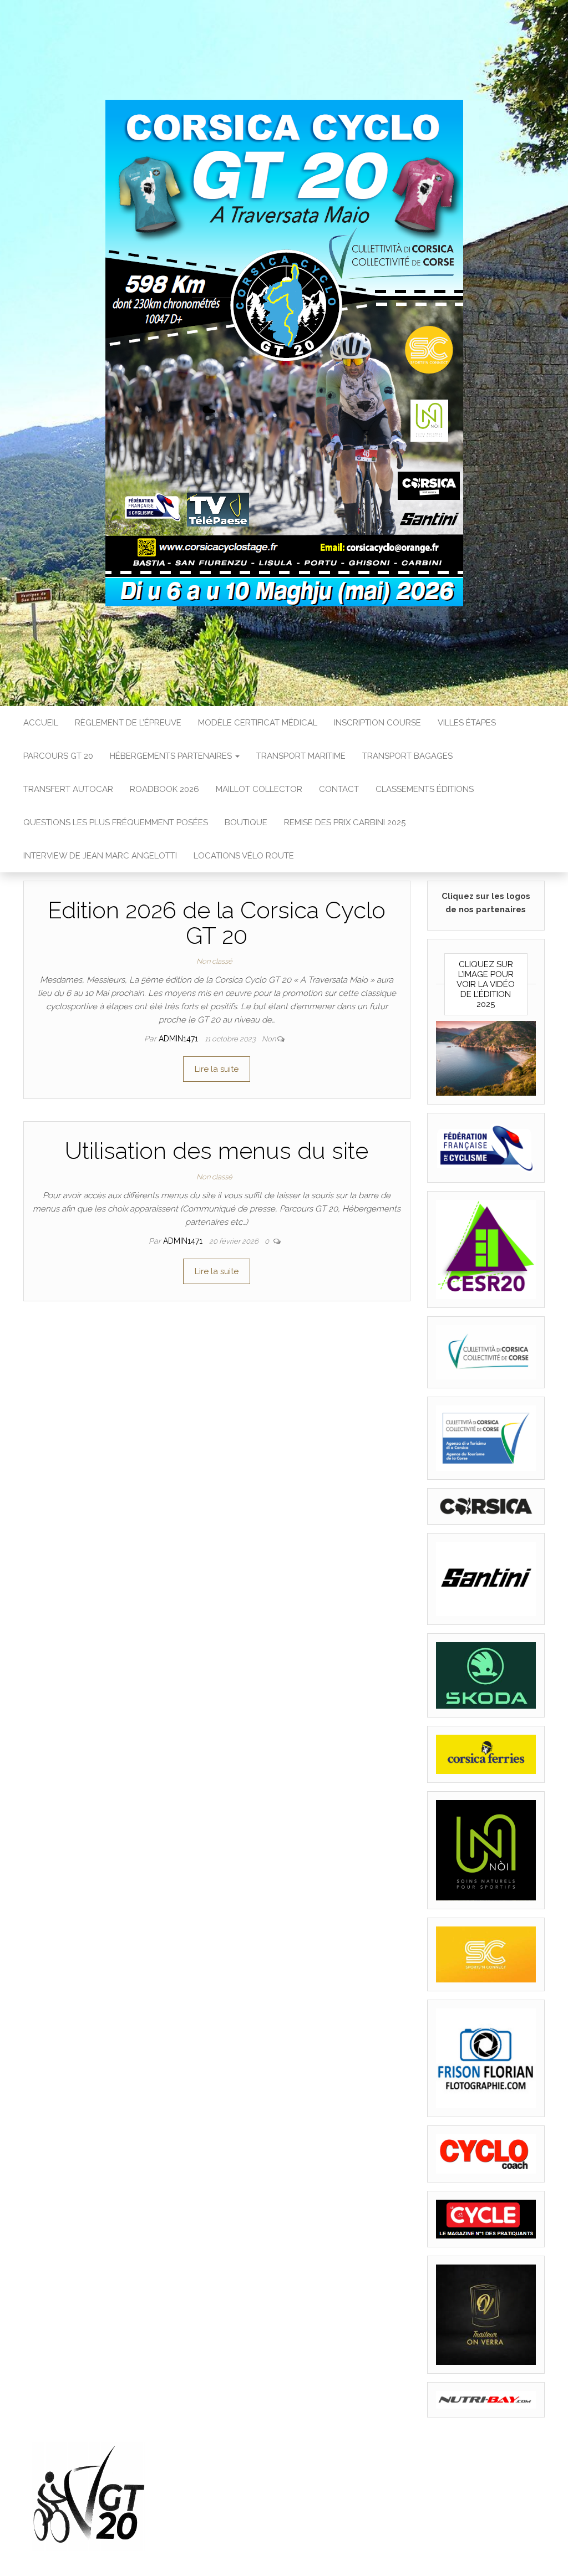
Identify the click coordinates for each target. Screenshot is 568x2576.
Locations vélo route (244, 856)
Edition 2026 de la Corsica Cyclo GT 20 (217, 923)
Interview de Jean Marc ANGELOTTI (100, 856)
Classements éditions (425, 789)
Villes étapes (467, 723)
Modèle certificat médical (258, 723)
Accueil (41, 723)
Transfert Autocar (68, 789)
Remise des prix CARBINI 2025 (345, 822)
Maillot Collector (259, 789)
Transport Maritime (301, 756)
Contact (339, 789)
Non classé (214, 961)
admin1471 (179, 1039)
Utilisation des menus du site (217, 1151)
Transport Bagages (407, 756)
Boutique (246, 822)
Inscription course (377, 723)
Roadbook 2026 (164, 789)
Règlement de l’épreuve (128, 723)
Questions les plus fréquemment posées (116, 822)
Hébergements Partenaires (172, 756)
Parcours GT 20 (58, 756)
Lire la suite (217, 1069)
